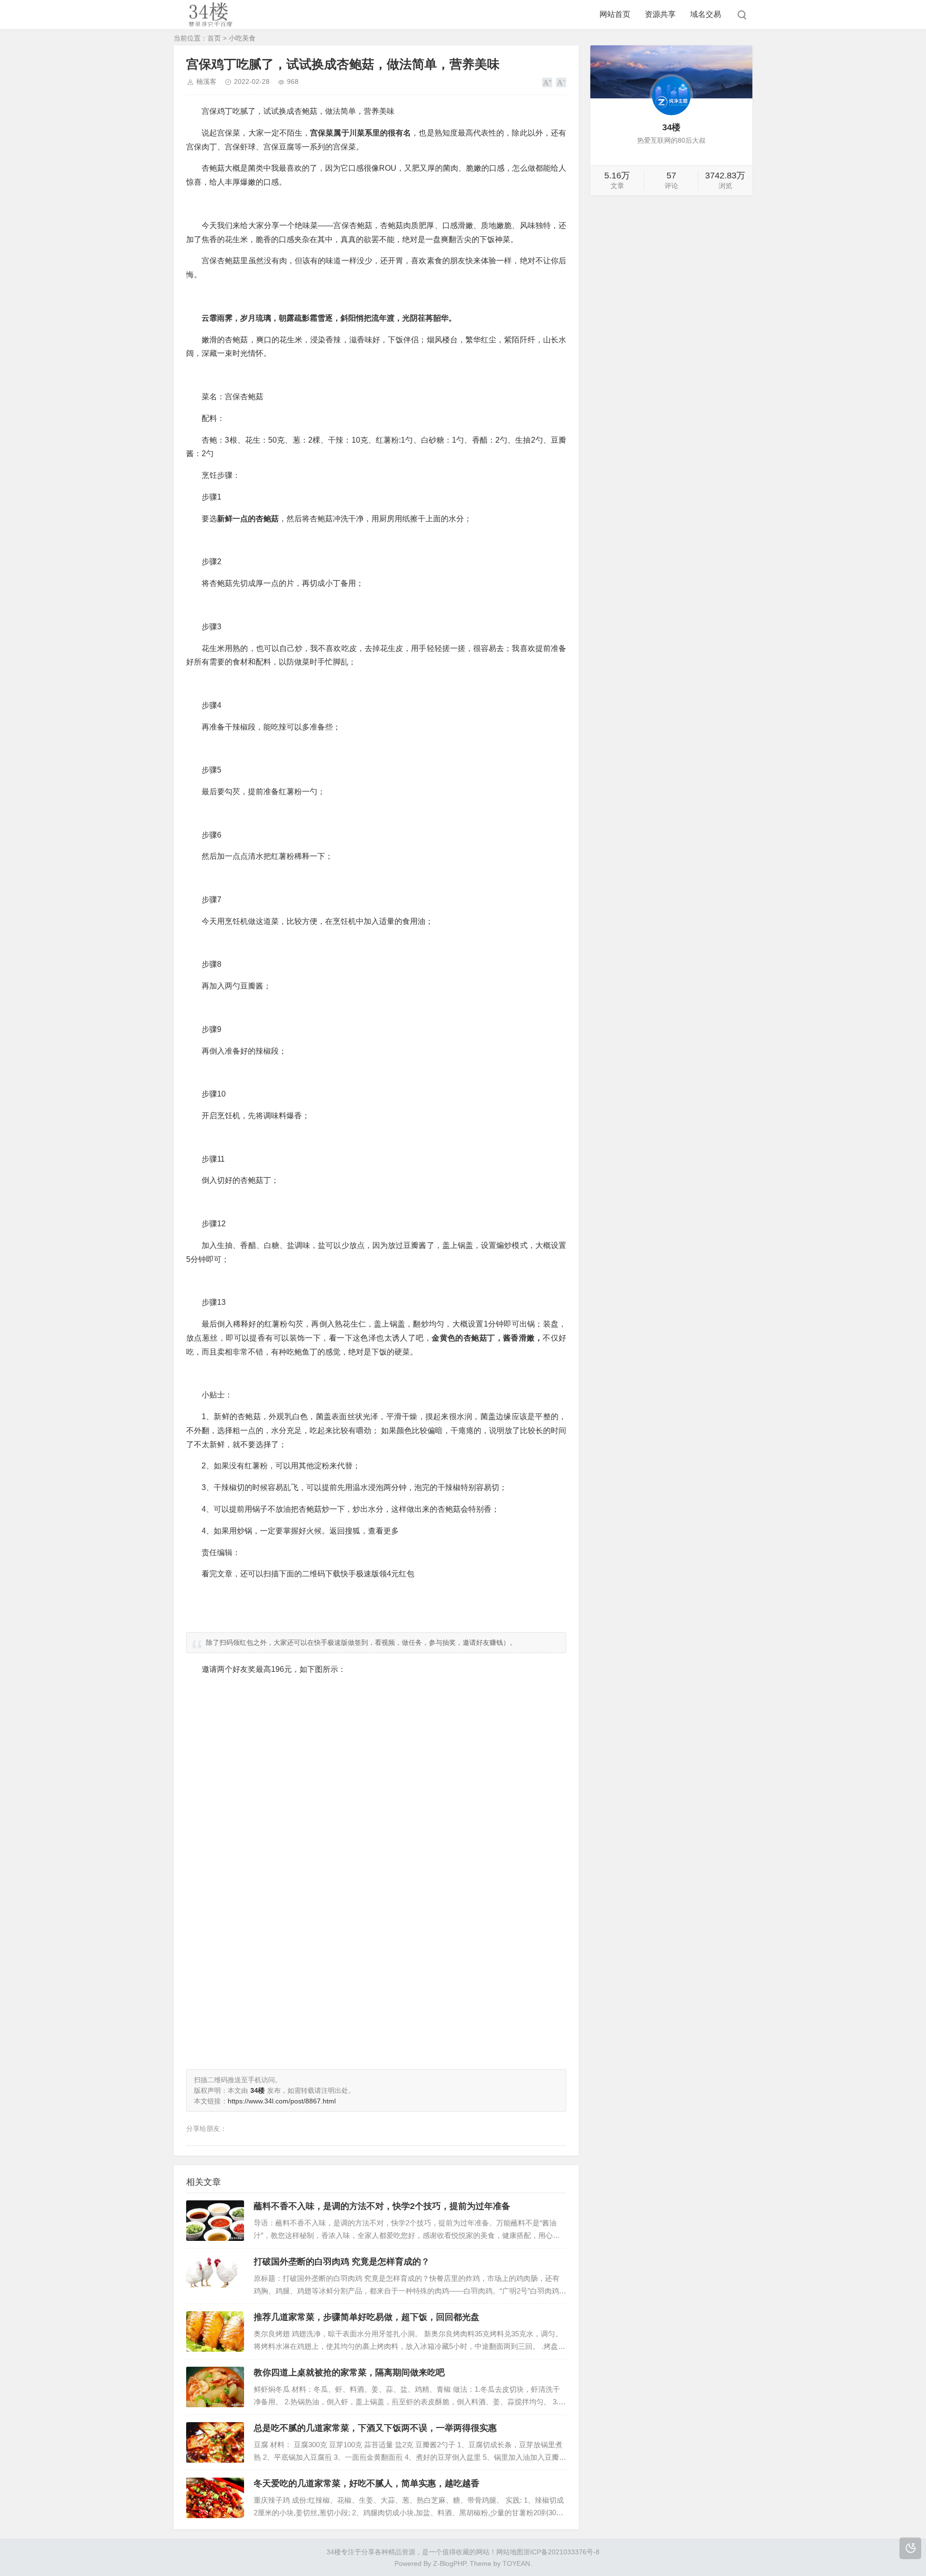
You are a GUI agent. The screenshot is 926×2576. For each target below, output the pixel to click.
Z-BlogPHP (449, 2563)
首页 (214, 38)
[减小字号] (561, 82)
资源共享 (660, 14)
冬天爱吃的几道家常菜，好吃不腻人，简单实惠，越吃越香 (367, 2483)
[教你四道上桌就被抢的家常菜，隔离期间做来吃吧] (215, 2387)
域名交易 (706, 14)
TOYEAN (516, 2563)
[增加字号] (547, 82)
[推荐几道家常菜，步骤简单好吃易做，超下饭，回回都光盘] (215, 2332)
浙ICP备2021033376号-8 (561, 2552)
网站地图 (510, 2552)
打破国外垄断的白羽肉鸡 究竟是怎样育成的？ (342, 2262)
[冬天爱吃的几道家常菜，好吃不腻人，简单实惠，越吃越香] (215, 2498)
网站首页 (615, 14)
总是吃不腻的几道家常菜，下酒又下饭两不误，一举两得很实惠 (375, 2428)
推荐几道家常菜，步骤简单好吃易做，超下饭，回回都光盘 (367, 2317)
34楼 (334, 2552)
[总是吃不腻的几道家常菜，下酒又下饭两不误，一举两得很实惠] (215, 2442)
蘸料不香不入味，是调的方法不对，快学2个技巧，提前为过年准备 (382, 2206)
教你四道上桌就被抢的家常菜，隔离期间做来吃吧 (349, 2373)
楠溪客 (206, 81)
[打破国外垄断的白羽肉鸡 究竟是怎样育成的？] (215, 2276)
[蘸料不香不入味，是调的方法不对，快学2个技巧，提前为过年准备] (215, 2221)
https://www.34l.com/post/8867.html (282, 2101)
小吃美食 (242, 38)
